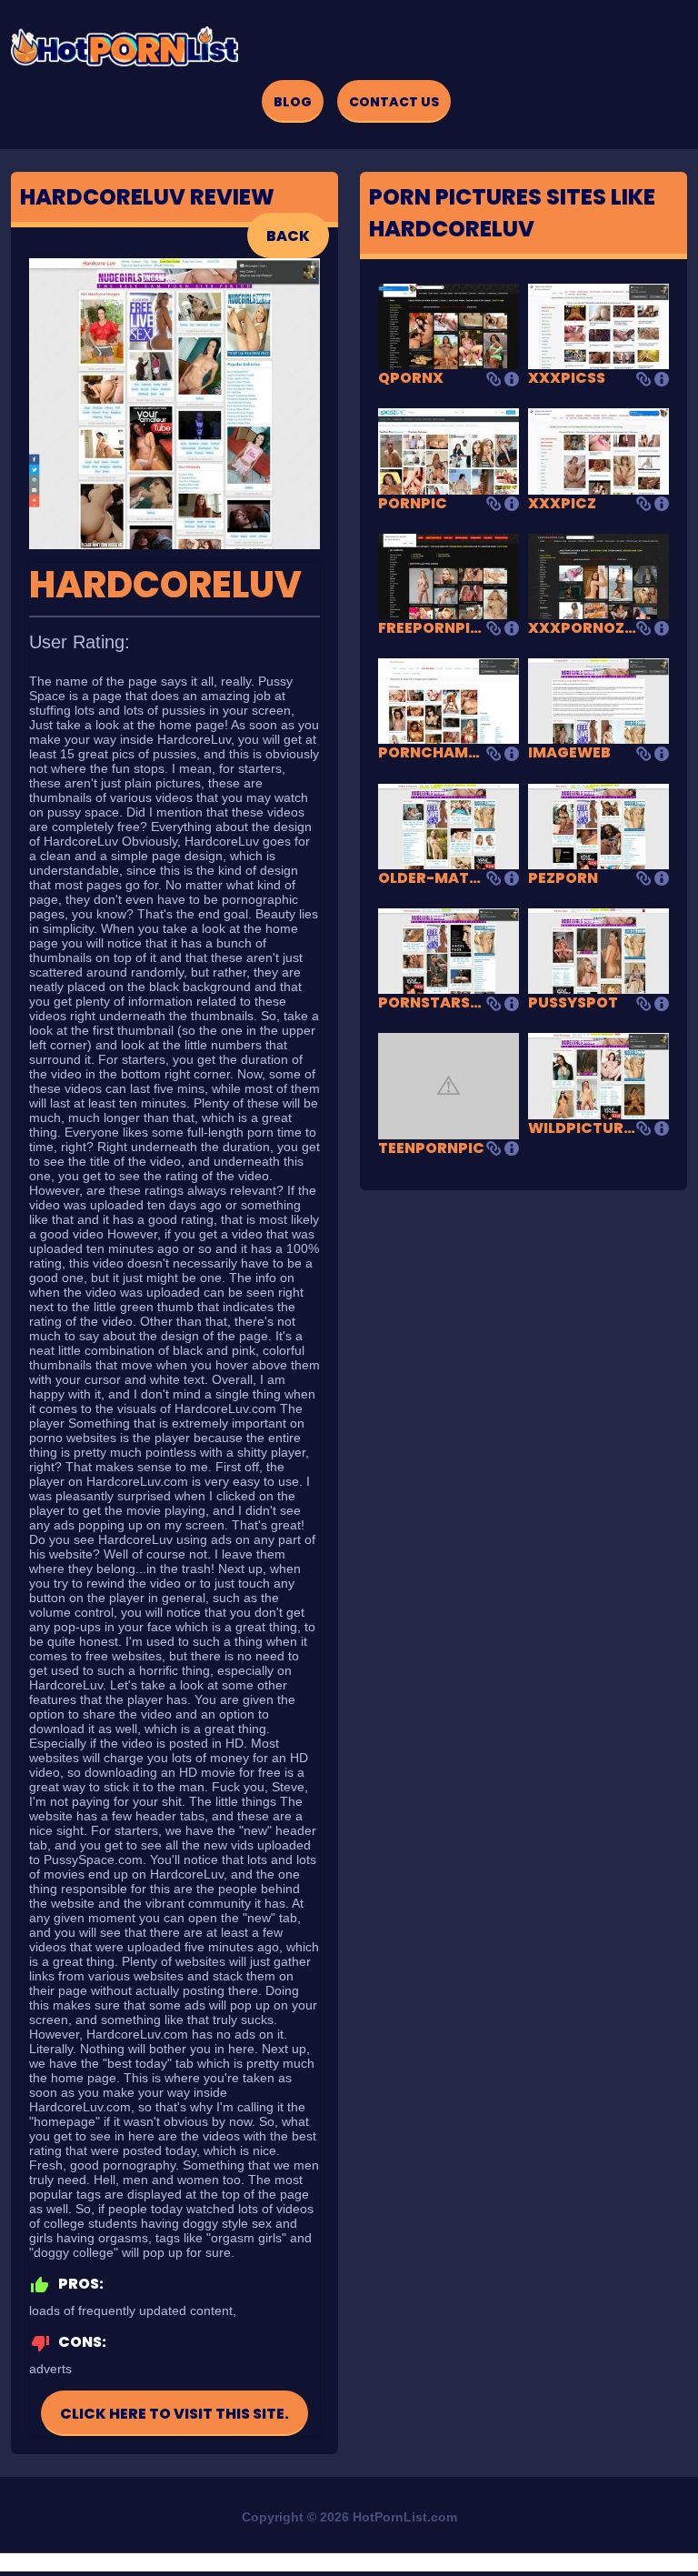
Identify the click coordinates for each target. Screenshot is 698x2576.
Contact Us (394, 102)
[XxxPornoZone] (598, 575)
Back (288, 236)
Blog (293, 102)
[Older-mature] (449, 825)
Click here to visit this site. (174, 2414)
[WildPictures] (598, 1075)
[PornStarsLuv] (449, 950)
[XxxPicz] (598, 451)
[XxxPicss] (598, 325)
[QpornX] (449, 325)
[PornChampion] (449, 701)
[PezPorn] (598, 825)
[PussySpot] (598, 950)
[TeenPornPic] (449, 1085)
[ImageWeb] (598, 701)
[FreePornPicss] (449, 575)
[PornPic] (449, 451)
